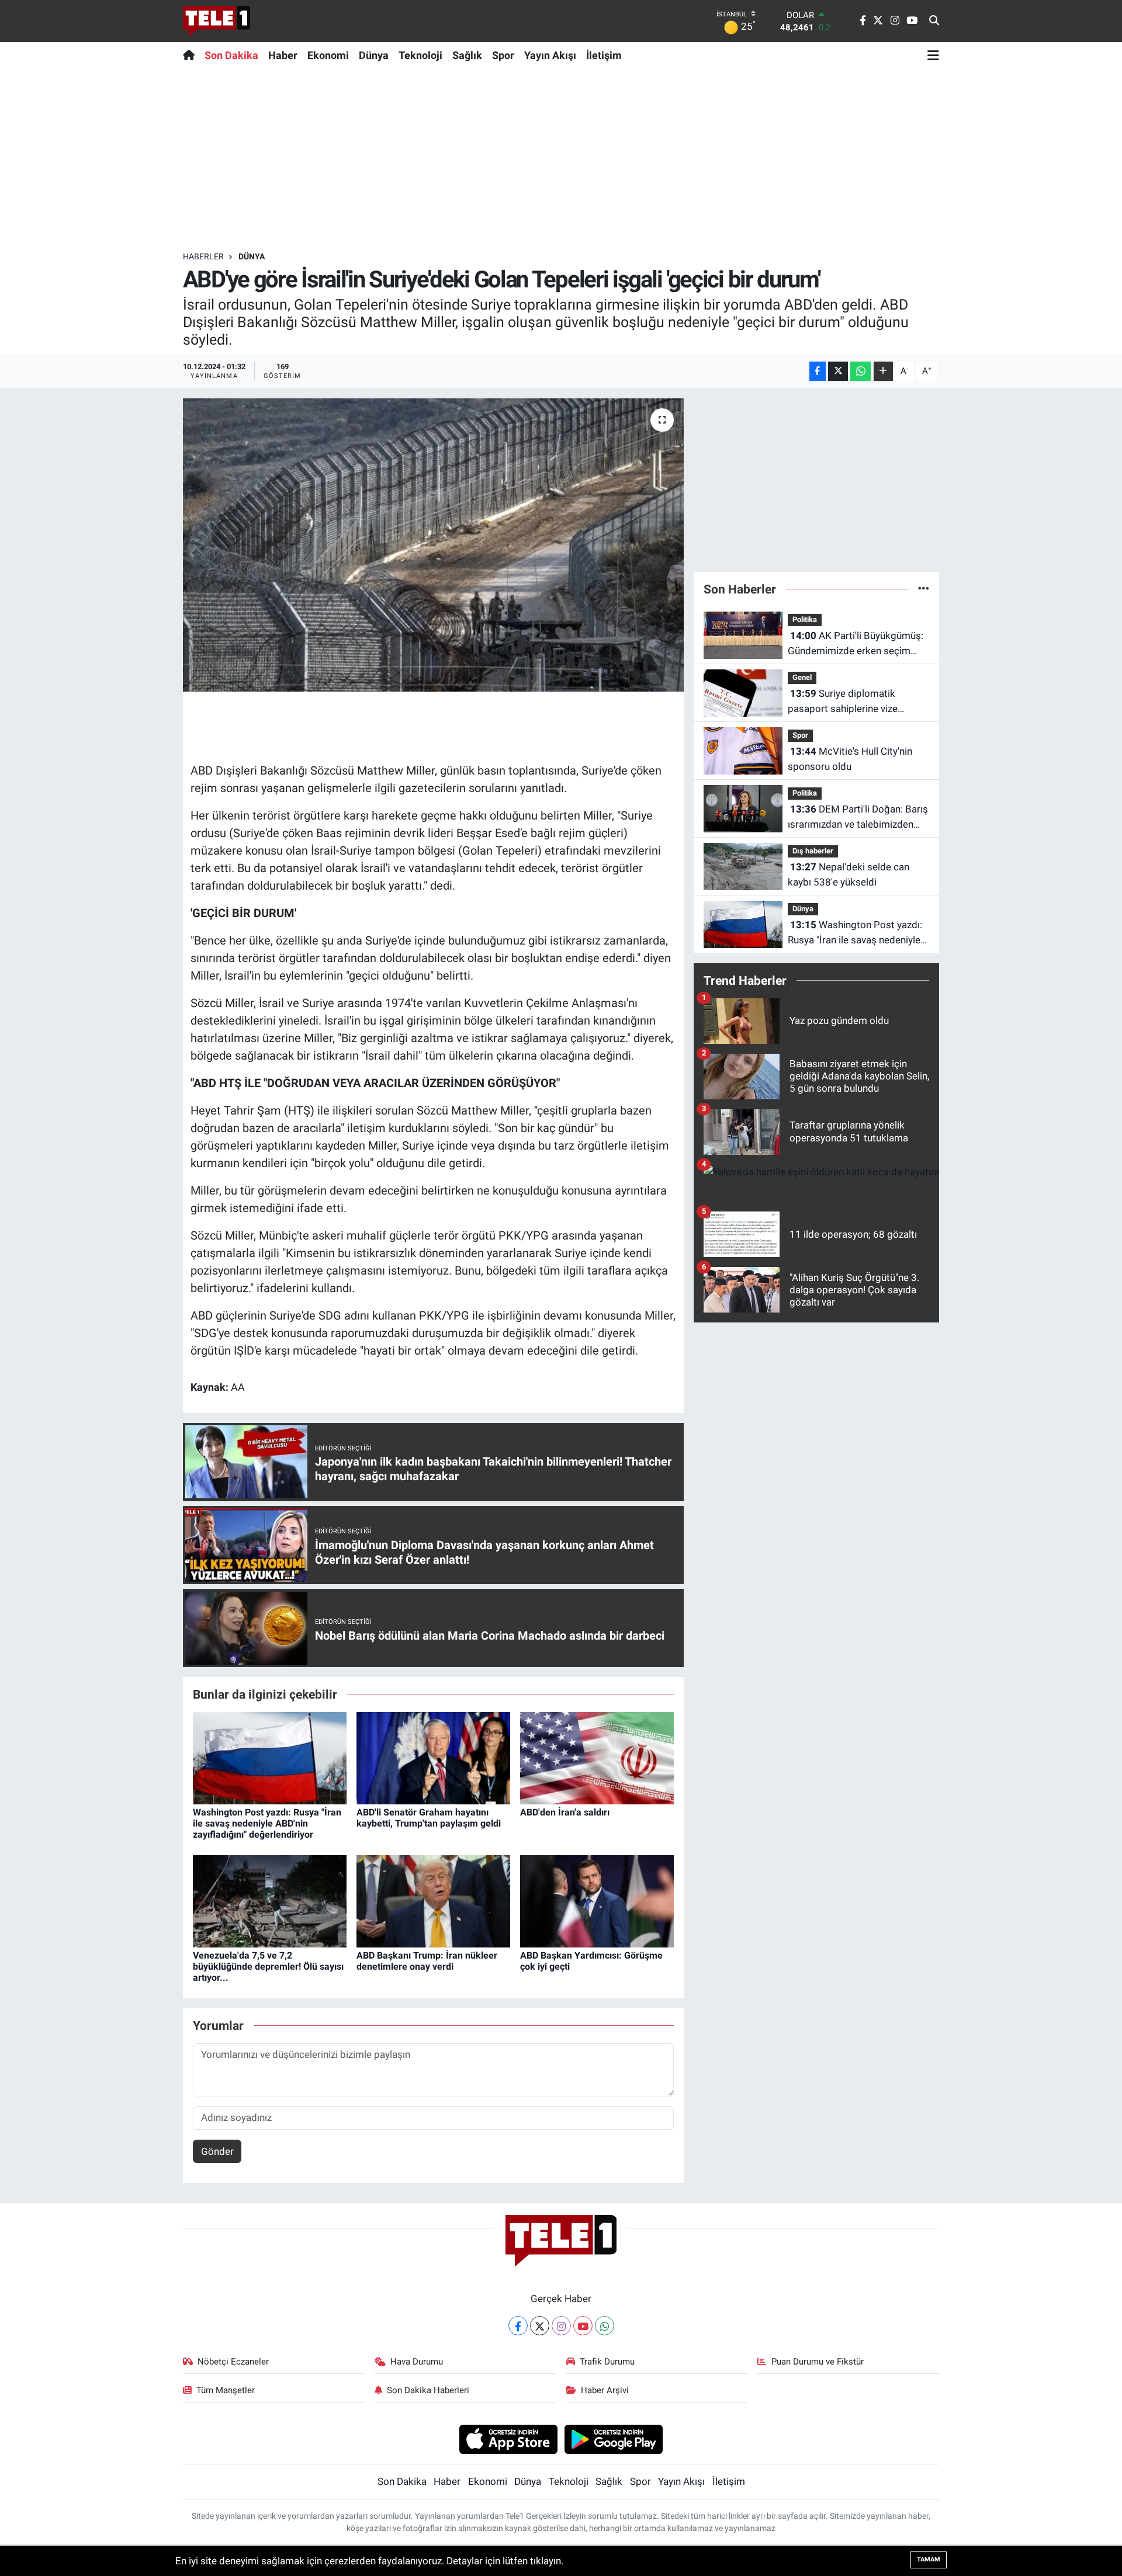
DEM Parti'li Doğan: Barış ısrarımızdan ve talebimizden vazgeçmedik (858, 817)
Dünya (374, 55)
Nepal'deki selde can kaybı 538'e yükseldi (849, 874)
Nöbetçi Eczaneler (233, 2362)
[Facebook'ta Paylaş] (818, 371)
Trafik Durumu (607, 2362)
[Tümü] (924, 589)
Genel (802, 677)
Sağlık (467, 55)
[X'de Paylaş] (838, 371)
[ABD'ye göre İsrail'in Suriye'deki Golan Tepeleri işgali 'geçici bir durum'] (433, 545)
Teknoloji (420, 55)
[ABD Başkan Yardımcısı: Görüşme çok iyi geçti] (597, 1900)
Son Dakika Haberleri (428, 2390)
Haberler (203, 256)
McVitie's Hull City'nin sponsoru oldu (850, 759)
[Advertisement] (561, 159)
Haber (283, 55)
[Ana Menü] (933, 55)
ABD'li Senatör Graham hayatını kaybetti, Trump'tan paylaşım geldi (429, 1818)
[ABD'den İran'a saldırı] (597, 1757)
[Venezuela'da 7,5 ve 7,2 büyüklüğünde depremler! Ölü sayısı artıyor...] (270, 1900)
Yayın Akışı (550, 55)
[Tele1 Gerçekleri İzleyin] (217, 21)
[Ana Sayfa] (191, 55)
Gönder (217, 2151)
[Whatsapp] (605, 2326)
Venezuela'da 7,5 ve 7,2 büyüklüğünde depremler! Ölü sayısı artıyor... (268, 1966)
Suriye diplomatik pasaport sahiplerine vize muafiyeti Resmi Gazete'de (846, 702)
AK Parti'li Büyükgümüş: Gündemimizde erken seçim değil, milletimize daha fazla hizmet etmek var (856, 644)
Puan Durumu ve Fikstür (818, 2362)
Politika (805, 619)
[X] (540, 2326)
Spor (503, 55)
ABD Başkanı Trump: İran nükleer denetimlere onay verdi (427, 1961)
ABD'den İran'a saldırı (565, 1812)
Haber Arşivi (605, 2390)
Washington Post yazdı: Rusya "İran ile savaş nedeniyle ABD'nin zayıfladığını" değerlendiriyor (267, 1823)
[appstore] (508, 2439)
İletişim (604, 55)
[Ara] (934, 21)
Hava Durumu (417, 2362)
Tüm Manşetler (226, 2390)
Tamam (929, 2559)
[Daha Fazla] (883, 371)
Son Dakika (231, 55)
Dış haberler (813, 851)
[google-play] (614, 2439)
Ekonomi (328, 55)
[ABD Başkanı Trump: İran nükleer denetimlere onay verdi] (433, 1900)
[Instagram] (561, 2326)
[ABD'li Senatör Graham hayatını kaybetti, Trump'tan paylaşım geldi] (433, 1757)
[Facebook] (518, 2326)
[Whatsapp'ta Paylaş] (860, 371)
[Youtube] (583, 2326)
